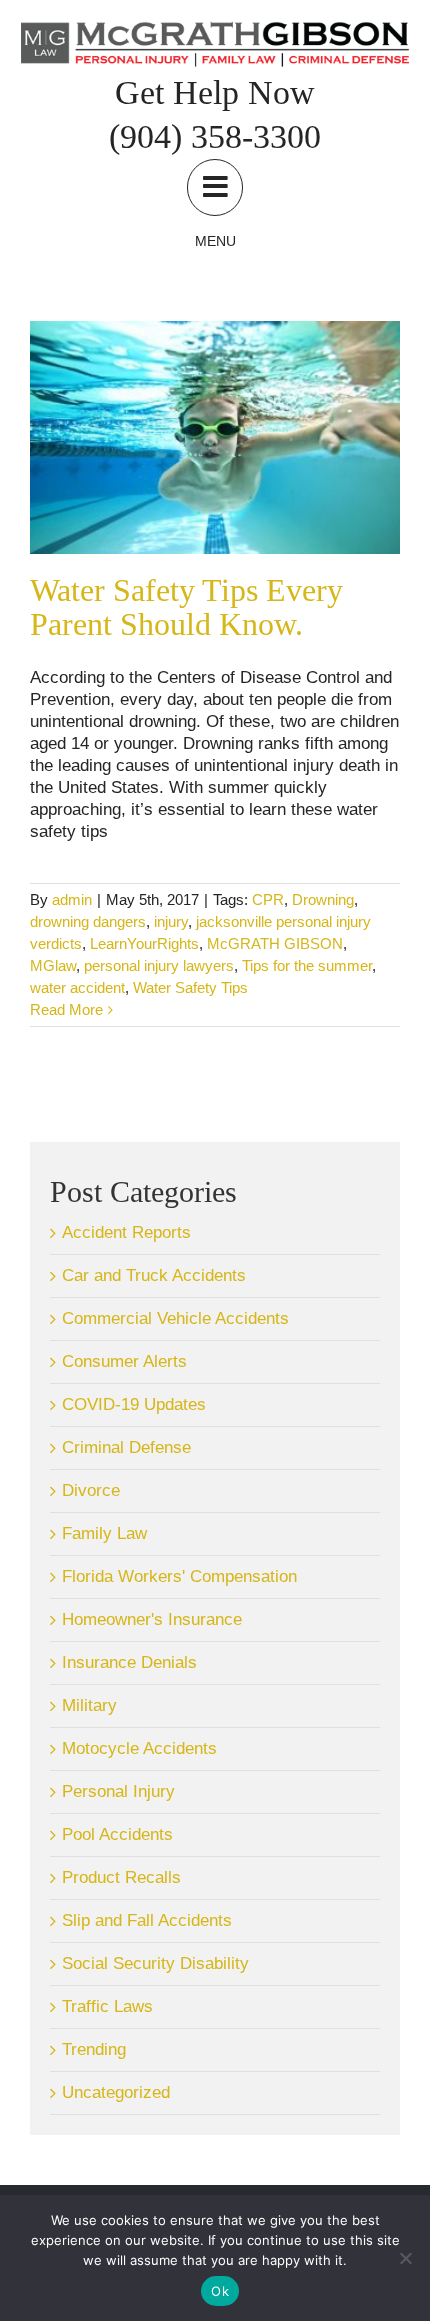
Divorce (91, 1490)
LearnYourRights (144, 943)
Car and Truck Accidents (154, 1275)
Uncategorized (116, 2092)
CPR (268, 899)
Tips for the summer (307, 965)
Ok (220, 2291)
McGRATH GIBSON (275, 943)
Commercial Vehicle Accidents (175, 1318)
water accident (77, 987)
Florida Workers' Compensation (179, 1576)
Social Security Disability (155, 1963)
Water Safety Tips (190, 987)
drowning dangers (88, 921)
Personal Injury (118, 1791)
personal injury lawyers (159, 965)
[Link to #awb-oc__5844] (215, 187)
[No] (405, 2258)
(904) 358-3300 (215, 136)
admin (72, 899)
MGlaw (53, 965)
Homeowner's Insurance (152, 1619)
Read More (66, 1009)
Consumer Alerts (124, 1361)
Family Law (104, 1533)
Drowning (323, 899)
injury (171, 921)
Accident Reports (126, 1232)
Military (89, 1705)
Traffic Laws (107, 2006)
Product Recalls (121, 1877)
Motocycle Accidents (139, 1748)
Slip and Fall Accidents (147, 1920)
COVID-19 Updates (134, 1404)
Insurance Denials (129, 1662)
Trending (94, 2049)
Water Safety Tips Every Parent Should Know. (186, 607)
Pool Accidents (117, 1834)
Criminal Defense (126, 1447)
